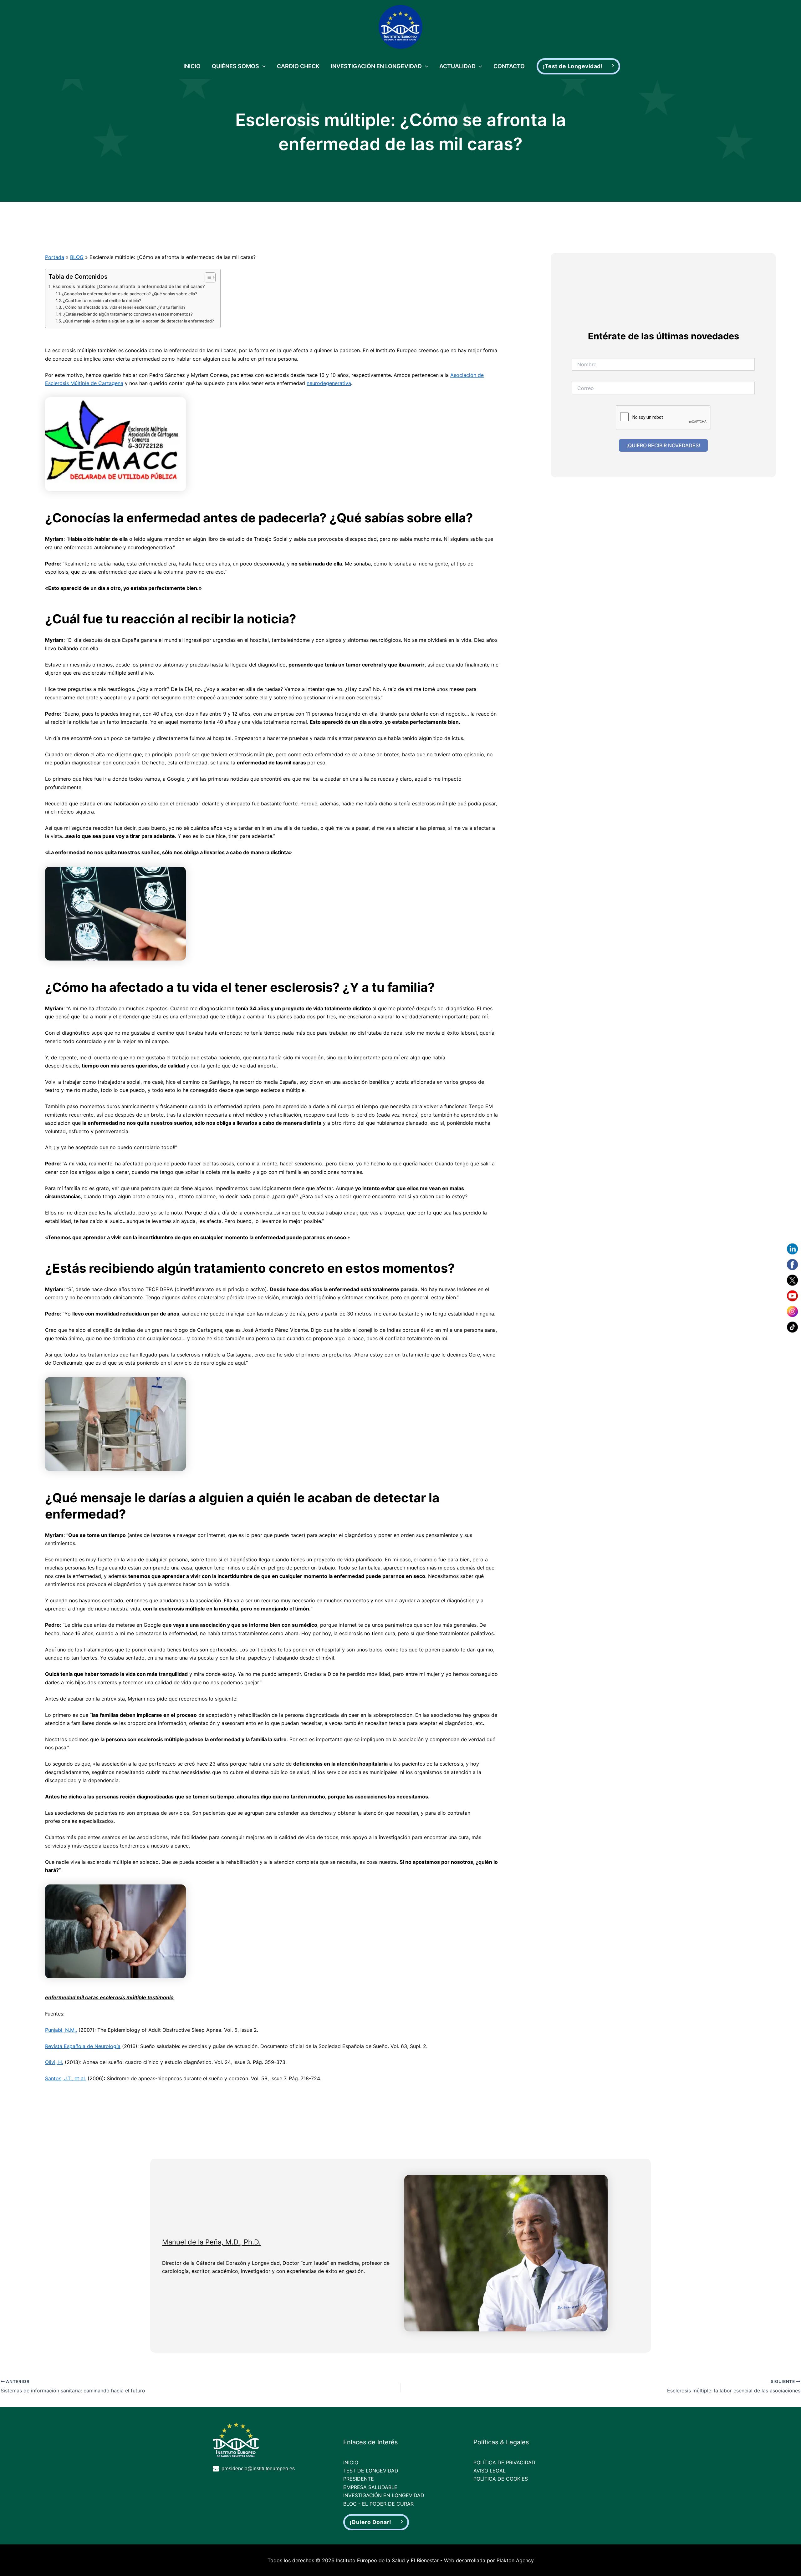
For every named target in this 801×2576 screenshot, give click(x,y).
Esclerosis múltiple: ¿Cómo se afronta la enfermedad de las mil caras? (129, 286)
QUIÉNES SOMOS (235, 66)
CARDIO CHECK (298, 66)
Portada (55, 257)
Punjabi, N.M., (61, 2030)
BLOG (77, 257)
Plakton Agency (515, 2560)
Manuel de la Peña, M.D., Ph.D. (211, 2242)
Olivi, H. (54, 2062)
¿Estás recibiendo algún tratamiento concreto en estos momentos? (128, 314)
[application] (262, 66)
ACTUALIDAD (457, 66)
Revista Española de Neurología (83, 2046)
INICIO (192, 66)
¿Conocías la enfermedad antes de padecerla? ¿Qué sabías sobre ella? (129, 294)
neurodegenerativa (329, 383)
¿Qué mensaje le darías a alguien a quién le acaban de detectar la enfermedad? (138, 321)
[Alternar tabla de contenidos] (207, 277)
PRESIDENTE (359, 2479)
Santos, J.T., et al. (66, 2078)
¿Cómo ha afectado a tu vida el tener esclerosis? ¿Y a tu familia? (124, 307)
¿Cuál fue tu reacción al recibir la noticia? (102, 301)
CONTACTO (509, 66)
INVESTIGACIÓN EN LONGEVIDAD (376, 66)
